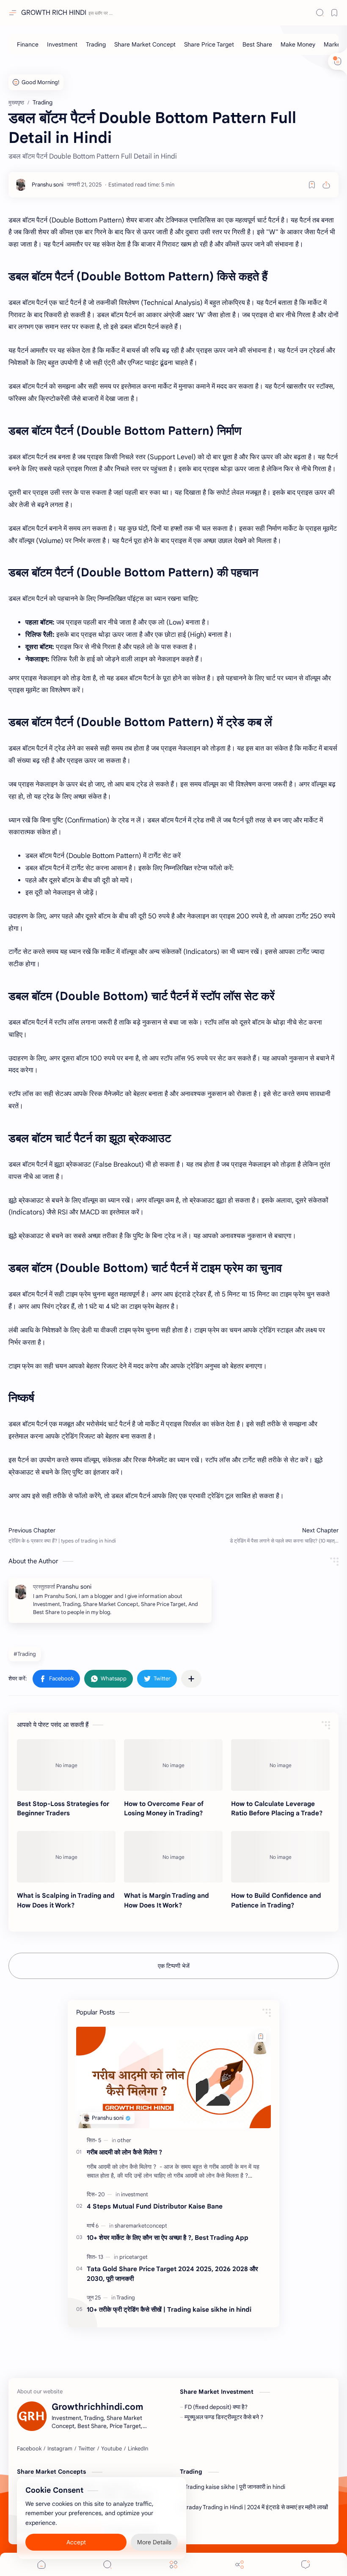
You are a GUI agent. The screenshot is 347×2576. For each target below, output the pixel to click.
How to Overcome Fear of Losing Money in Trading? (164, 1809)
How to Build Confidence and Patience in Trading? (276, 1900)
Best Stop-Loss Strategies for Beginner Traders (63, 1809)
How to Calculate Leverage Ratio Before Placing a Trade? (277, 1809)
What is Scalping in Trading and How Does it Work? (66, 1900)
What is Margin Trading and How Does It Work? (167, 1900)
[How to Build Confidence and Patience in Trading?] (280, 1857)
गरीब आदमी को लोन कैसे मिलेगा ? (124, 2152)
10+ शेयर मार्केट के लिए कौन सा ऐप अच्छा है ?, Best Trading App (168, 2238)
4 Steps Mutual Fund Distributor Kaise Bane (155, 2206)
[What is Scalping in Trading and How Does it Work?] (66, 1857)
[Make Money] (298, 44)
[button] (56, 1679)
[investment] (135, 2194)
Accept (76, 2542)
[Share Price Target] (209, 44)
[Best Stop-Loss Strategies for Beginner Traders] (66, 1765)
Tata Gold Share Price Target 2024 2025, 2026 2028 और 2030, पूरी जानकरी (172, 2274)
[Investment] (62, 44)
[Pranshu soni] (48, 185)
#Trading (25, 1654)
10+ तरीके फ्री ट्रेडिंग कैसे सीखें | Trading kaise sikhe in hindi (169, 2309)
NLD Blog (205, 2531)
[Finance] (28, 44)
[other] (124, 2140)
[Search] (320, 13)
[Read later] (312, 185)
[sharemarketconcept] (141, 2226)
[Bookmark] (334, 13)
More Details (154, 2542)
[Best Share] (257, 44)
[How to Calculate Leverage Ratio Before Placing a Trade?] (280, 1765)
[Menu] (173, 2564)
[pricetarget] (134, 2257)
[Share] (240, 2564)
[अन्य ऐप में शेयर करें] (191, 1679)
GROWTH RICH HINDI (54, 13)
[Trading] (96, 44)
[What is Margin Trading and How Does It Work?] (173, 1857)
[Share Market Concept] (145, 44)
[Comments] (306, 2564)
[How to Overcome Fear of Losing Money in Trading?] (173, 1765)
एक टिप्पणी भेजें (174, 1966)
